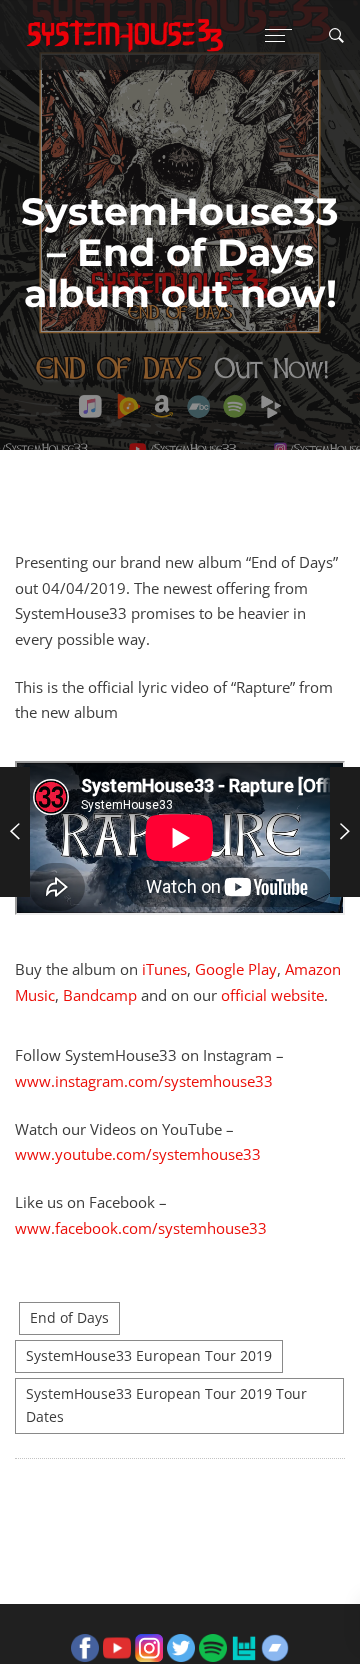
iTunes (164, 969)
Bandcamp (100, 995)
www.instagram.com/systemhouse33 (144, 1081)
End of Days (69, 1318)
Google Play (236, 969)
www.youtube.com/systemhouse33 (138, 1154)
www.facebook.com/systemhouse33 (141, 1228)
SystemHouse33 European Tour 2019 (149, 1356)
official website (272, 995)
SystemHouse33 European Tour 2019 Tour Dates (166, 1405)
